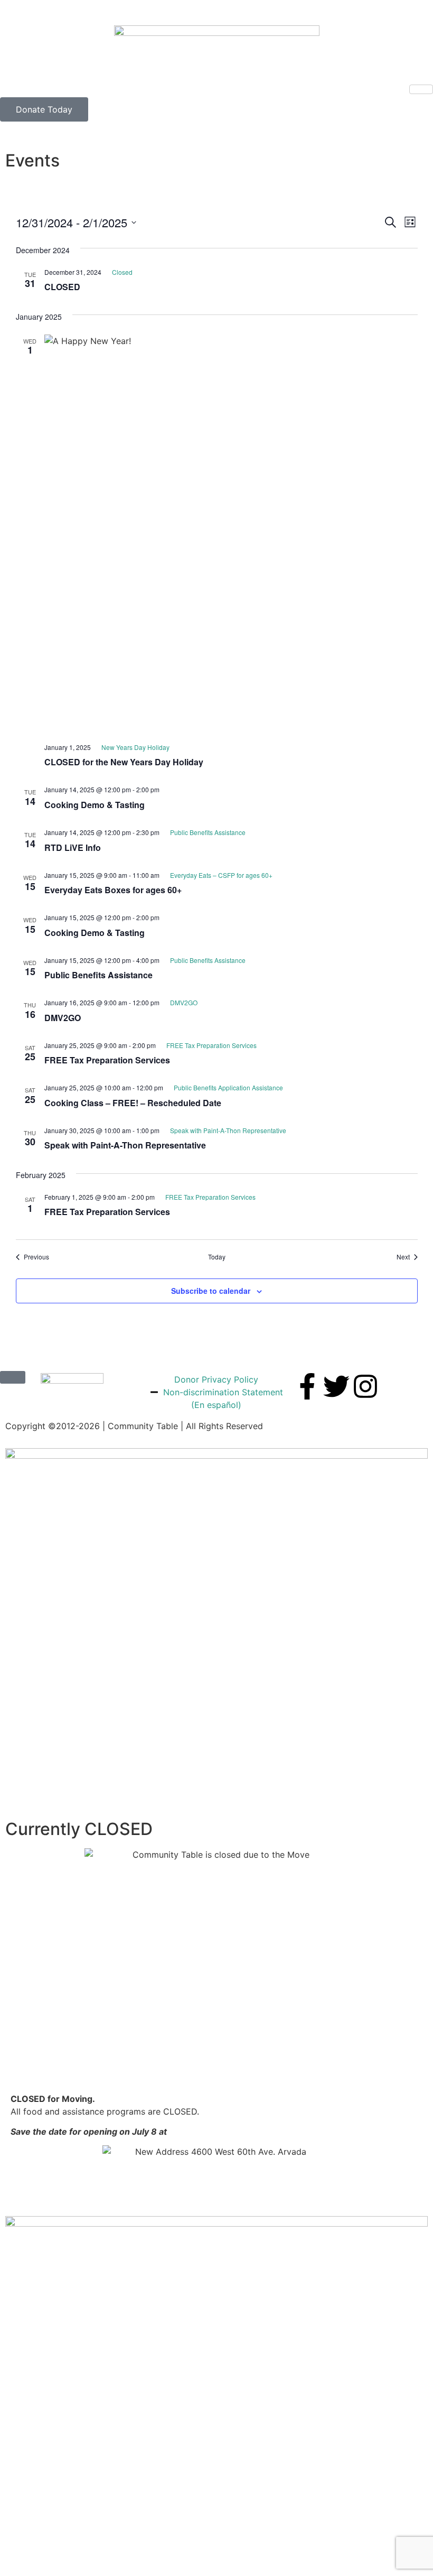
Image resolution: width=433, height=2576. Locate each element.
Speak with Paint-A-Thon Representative (125, 1145)
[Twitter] (336, 1386)
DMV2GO (63, 1018)
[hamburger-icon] (421, 89)
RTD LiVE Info (73, 847)
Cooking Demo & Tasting (95, 805)
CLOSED (62, 287)
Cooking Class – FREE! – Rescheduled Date (133, 1103)
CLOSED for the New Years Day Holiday (124, 762)
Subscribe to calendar (211, 1291)
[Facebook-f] (307, 1386)
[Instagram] (365, 1386)
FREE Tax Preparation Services (107, 1060)
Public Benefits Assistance (98, 975)
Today (217, 1257)
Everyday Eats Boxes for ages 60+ (113, 890)
